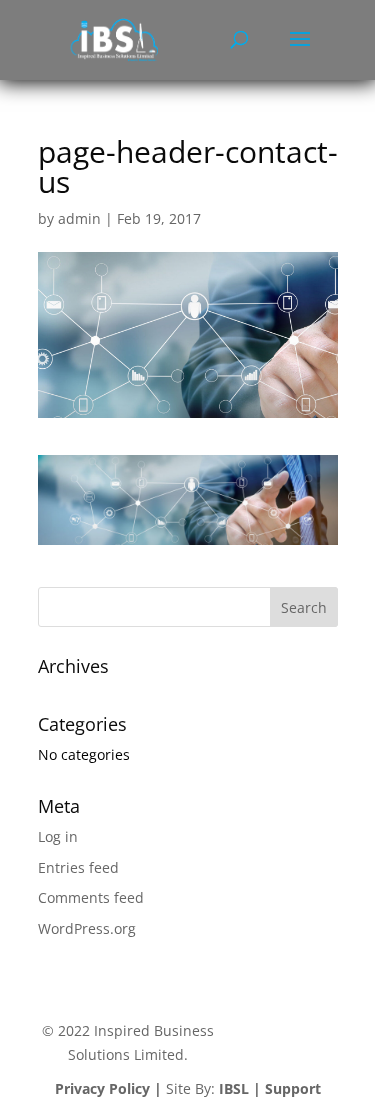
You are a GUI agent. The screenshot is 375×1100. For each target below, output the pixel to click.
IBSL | (240, 1088)
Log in (58, 836)
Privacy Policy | (108, 1088)
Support (293, 1088)
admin (79, 218)
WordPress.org (87, 928)
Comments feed (91, 897)
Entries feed (78, 867)
